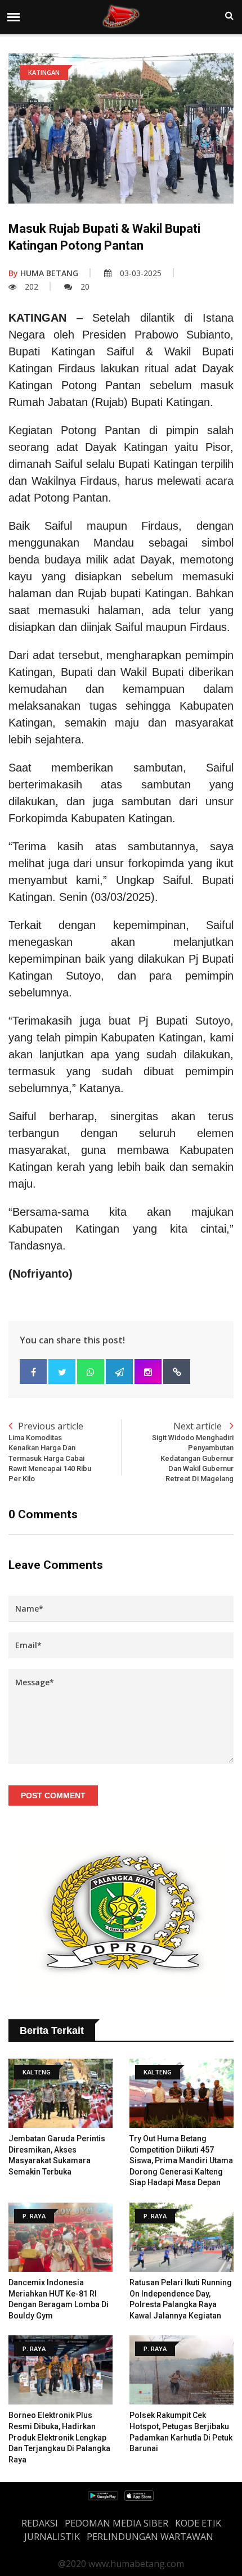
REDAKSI (40, 2523)
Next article (193, 1451)
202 (32, 287)
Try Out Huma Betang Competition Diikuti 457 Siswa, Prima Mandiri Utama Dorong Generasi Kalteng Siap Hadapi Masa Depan (181, 2160)
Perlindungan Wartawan (150, 2537)
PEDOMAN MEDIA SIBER (116, 2523)
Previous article (50, 1451)
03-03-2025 (141, 273)
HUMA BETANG (43, 273)
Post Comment (53, 1795)
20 (85, 287)
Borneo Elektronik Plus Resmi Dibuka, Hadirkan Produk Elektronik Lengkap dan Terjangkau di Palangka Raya (59, 2437)
